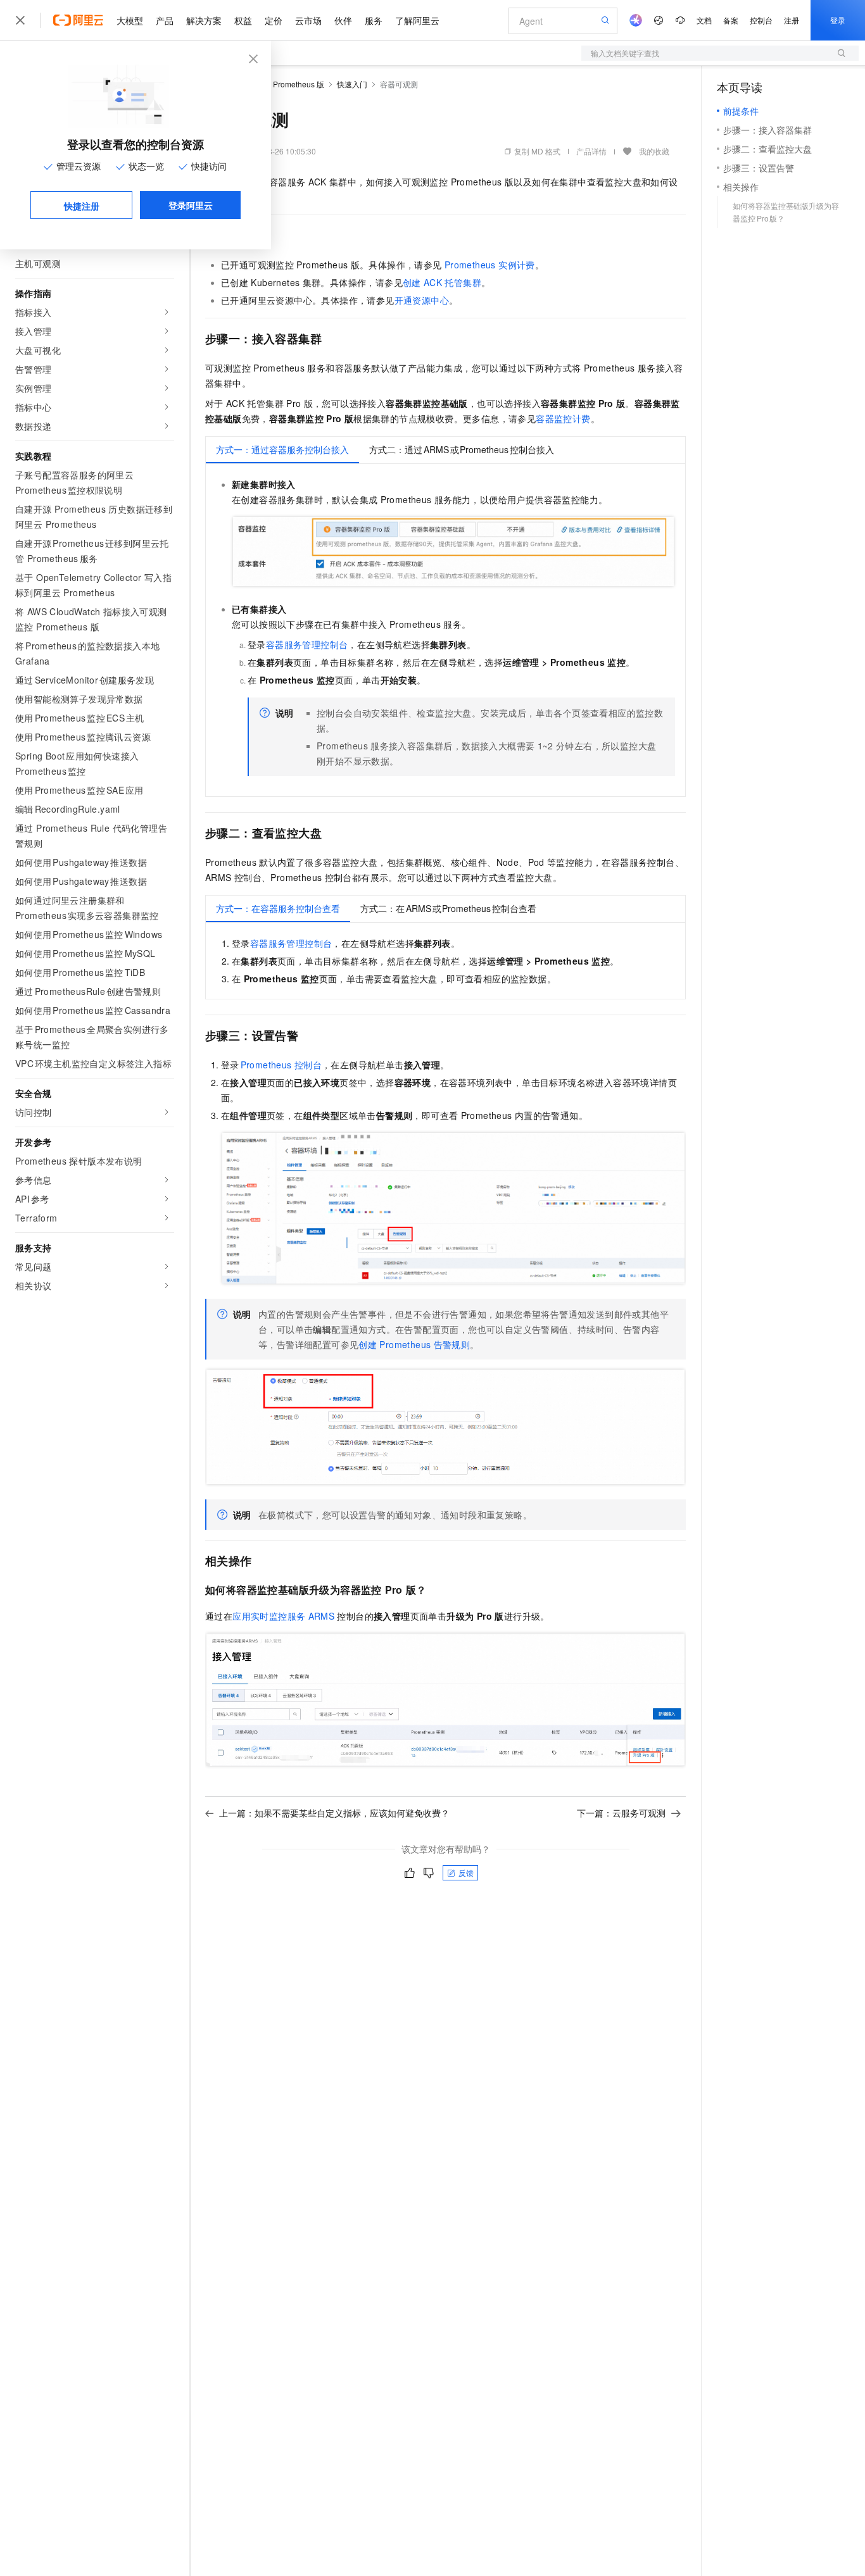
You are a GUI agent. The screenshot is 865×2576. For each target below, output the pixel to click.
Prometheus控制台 (281, 1065)
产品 (165, 20)
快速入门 (352, 84)
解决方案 (204, 20)
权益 (243, 20)
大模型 (130, 20)
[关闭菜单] (20, 20)
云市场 (308, 20)
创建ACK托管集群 (442, 282)
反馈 (466, 1873)
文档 (704, 20)
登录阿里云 (191, 205)
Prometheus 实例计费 (490, 265)
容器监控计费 (563, 418)
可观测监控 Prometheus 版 (279, 84)
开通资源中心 (422, 300)
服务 (374, 20)
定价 (274, 20)
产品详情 (591, 151)
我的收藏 (654, 151)
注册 (792, 20)
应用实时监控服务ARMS (283, 1616)
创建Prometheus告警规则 (414, 1344)
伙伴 (343, 20)
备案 (731, 20)
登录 (838, 20)
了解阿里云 (417, 20)
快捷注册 (82, 206)
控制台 (761, 20)
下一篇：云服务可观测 (621, 1813)
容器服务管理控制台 (307, 644)
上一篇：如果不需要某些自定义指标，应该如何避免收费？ (334, 1813)
